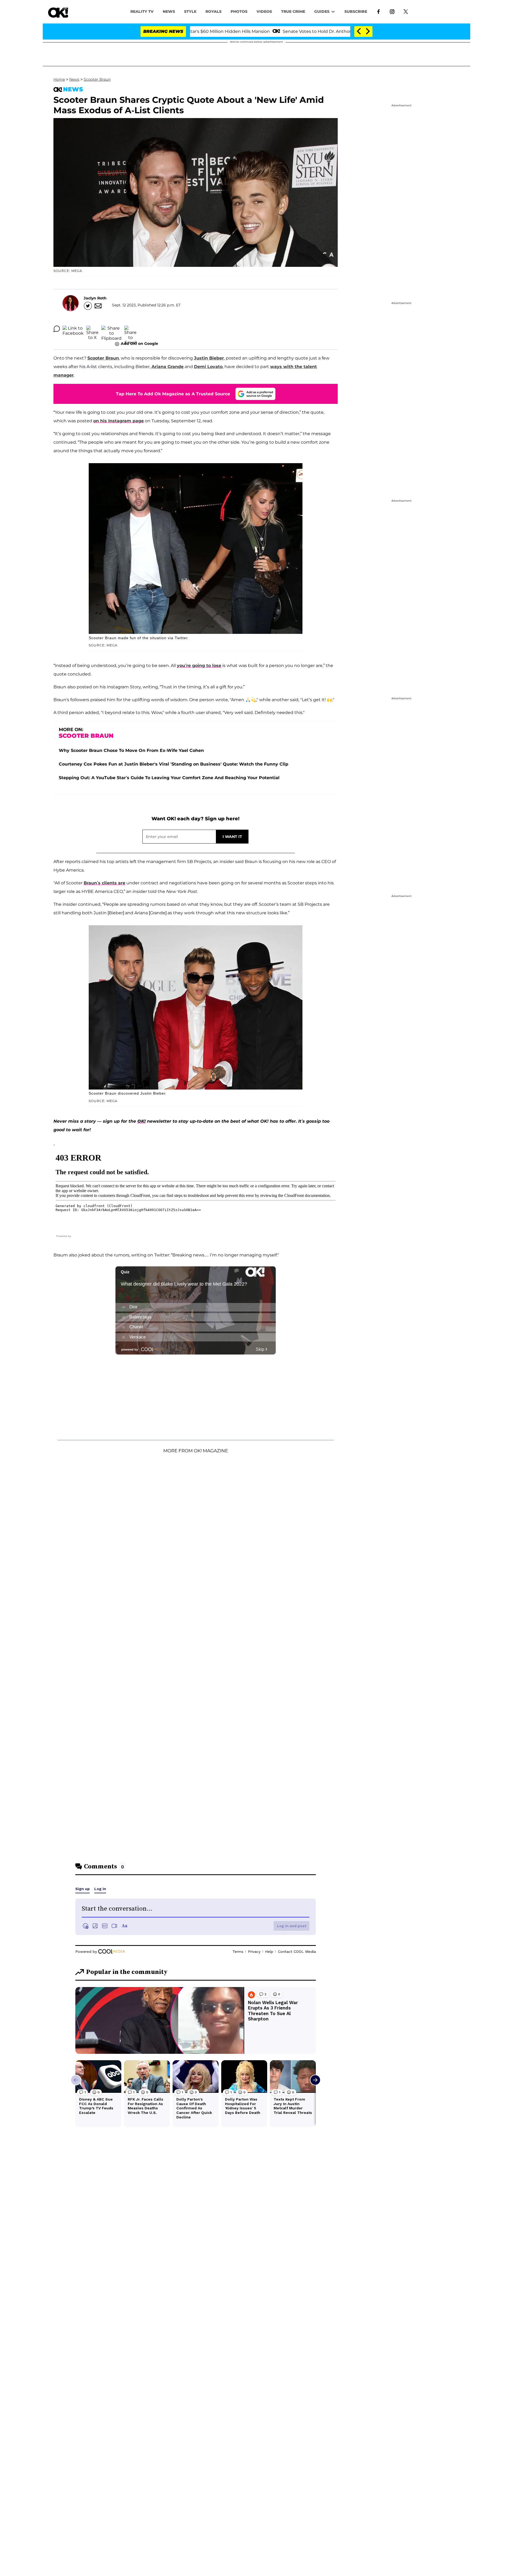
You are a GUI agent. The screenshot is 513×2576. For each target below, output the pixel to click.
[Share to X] (92, 329)
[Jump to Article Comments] (57, 329)
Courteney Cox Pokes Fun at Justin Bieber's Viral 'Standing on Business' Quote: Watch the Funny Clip (174, 764)
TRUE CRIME (293, 11)
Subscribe (356, 11)
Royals (213, 11)
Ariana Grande (168, 367)
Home (59, 79)
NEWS (169, 11)
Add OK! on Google (139, 344)
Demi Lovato (208, 367)
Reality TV (142, 11)
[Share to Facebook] (73, 329)
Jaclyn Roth (95, 298)
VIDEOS (264, 11)
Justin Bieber (209, 358)
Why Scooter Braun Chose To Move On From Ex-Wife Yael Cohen (131, 750)
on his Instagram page (118, 421)
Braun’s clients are (104, 883)
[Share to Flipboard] (111, 329)
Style (190, 11)
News (74, 79)
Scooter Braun (97, 79)
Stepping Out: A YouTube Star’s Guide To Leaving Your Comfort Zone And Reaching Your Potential (169, 778)
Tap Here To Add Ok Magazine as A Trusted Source (173, 394)
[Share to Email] (130, 329)
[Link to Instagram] (392, 11)
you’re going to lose (199, 666)
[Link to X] (406, 11)
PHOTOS (239, 11)
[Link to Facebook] (378, 11)
